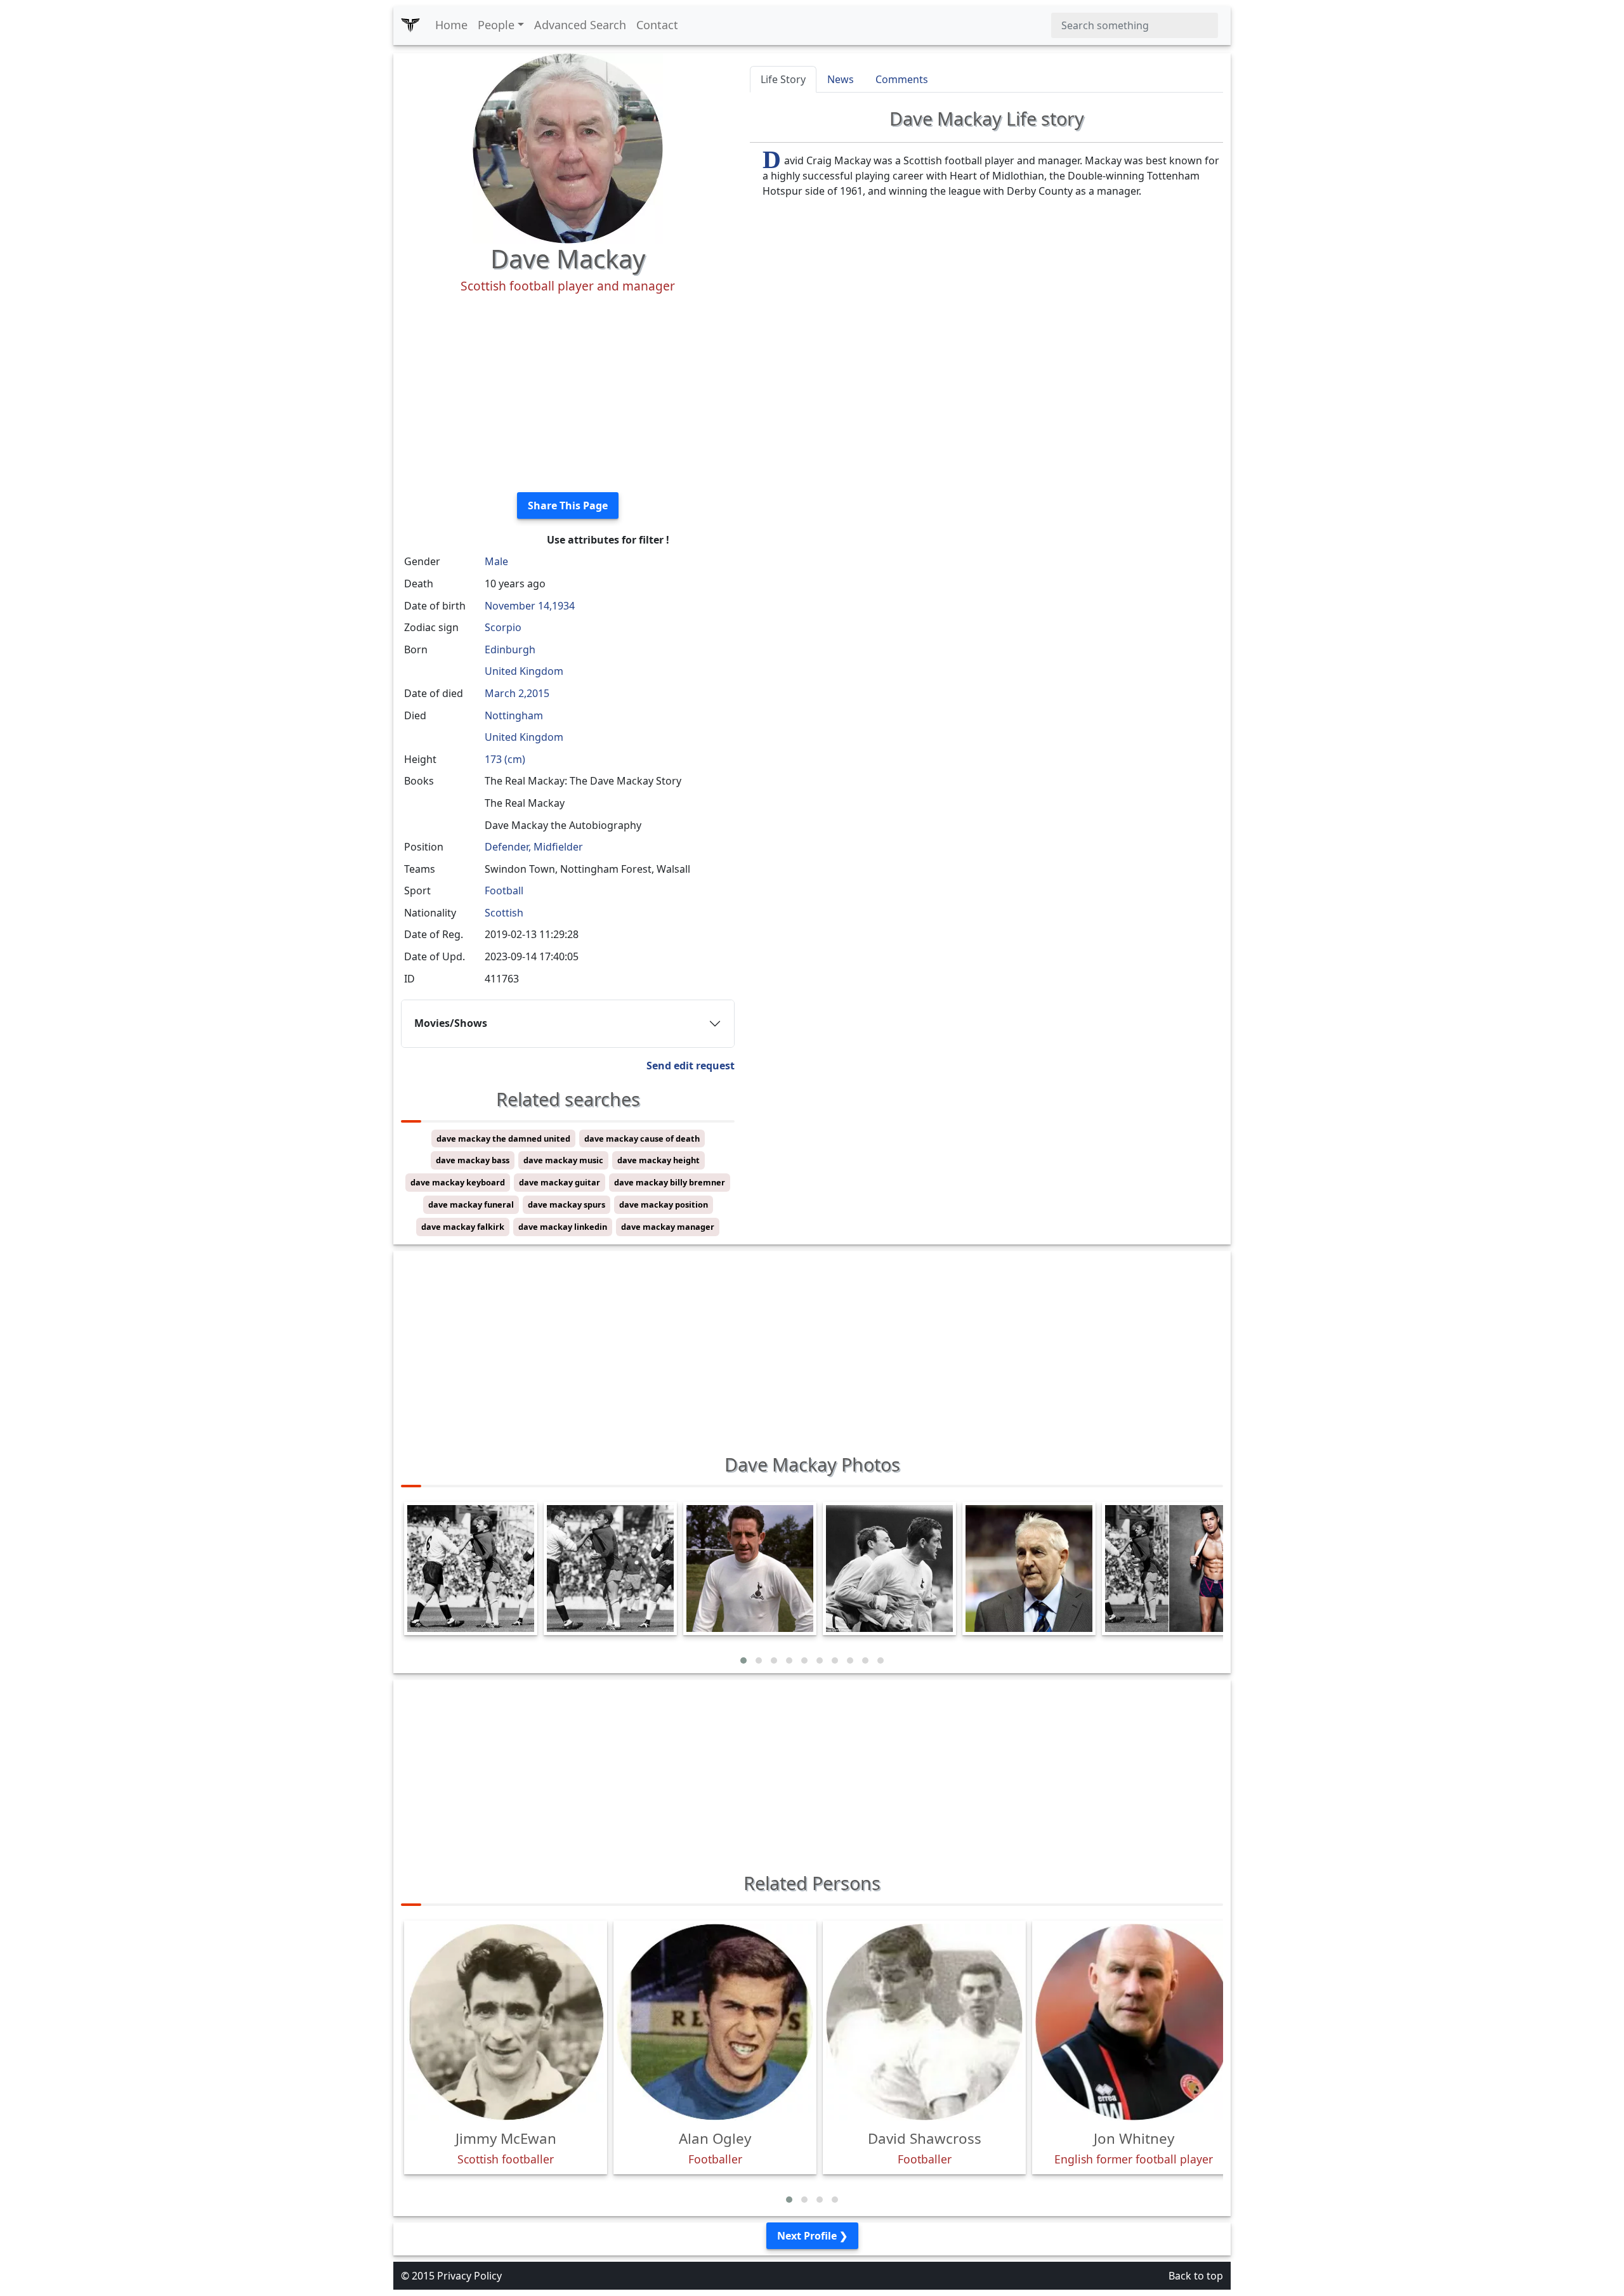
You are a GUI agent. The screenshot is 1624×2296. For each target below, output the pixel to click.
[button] (743, 1660)
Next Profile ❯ (812, 2236)
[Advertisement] (568, 393)
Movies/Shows (451, 1023)
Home (451, 25)
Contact (657, 25)
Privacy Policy (469, 2276)
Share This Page (568, 506)
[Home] (410, 25)
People (496, 25)
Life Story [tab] (783, 79)
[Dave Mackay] (568, 147)
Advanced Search (580, 25)
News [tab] (841, 79)
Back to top (1196, 2276)
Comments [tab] (902, 79)
